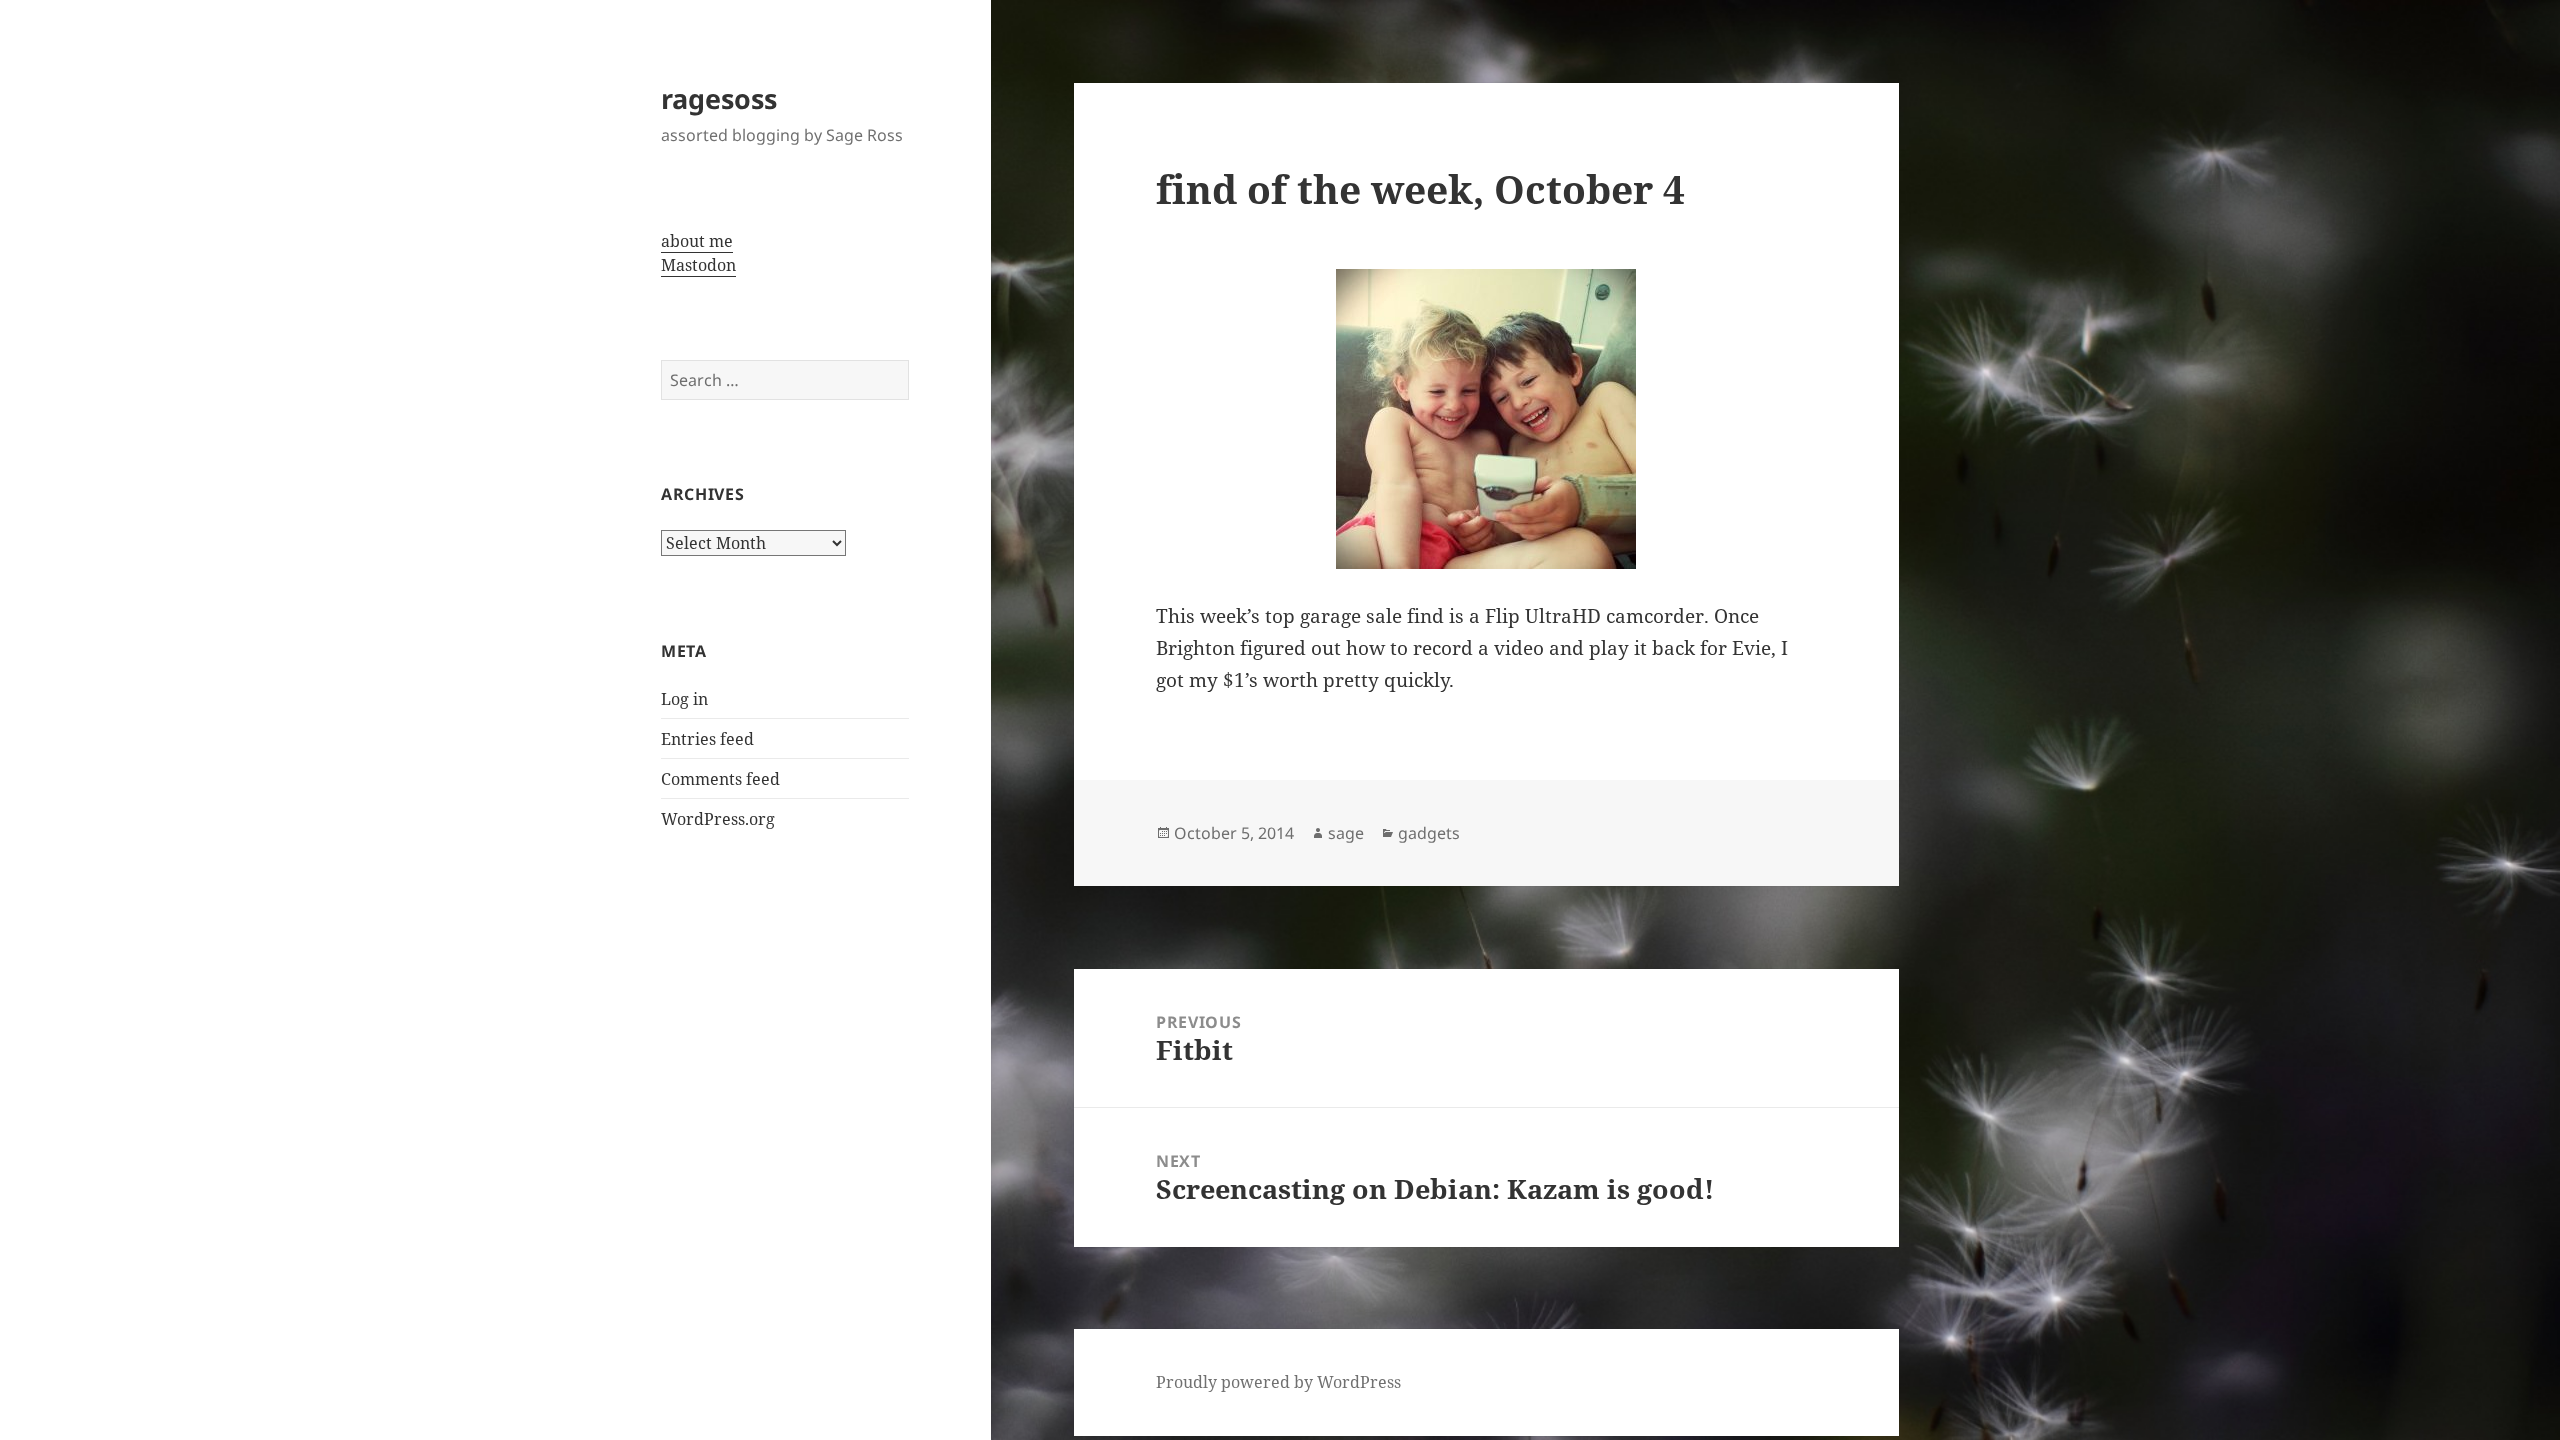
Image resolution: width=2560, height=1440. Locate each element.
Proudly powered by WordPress (1278, 1382)
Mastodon (698, 265)
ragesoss (719, 98)
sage (1346, 833)
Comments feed (720, 779)
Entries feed (707, 739)
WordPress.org (718, 819)
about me (697, 241)
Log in (684, 699)
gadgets (1429, 833)
